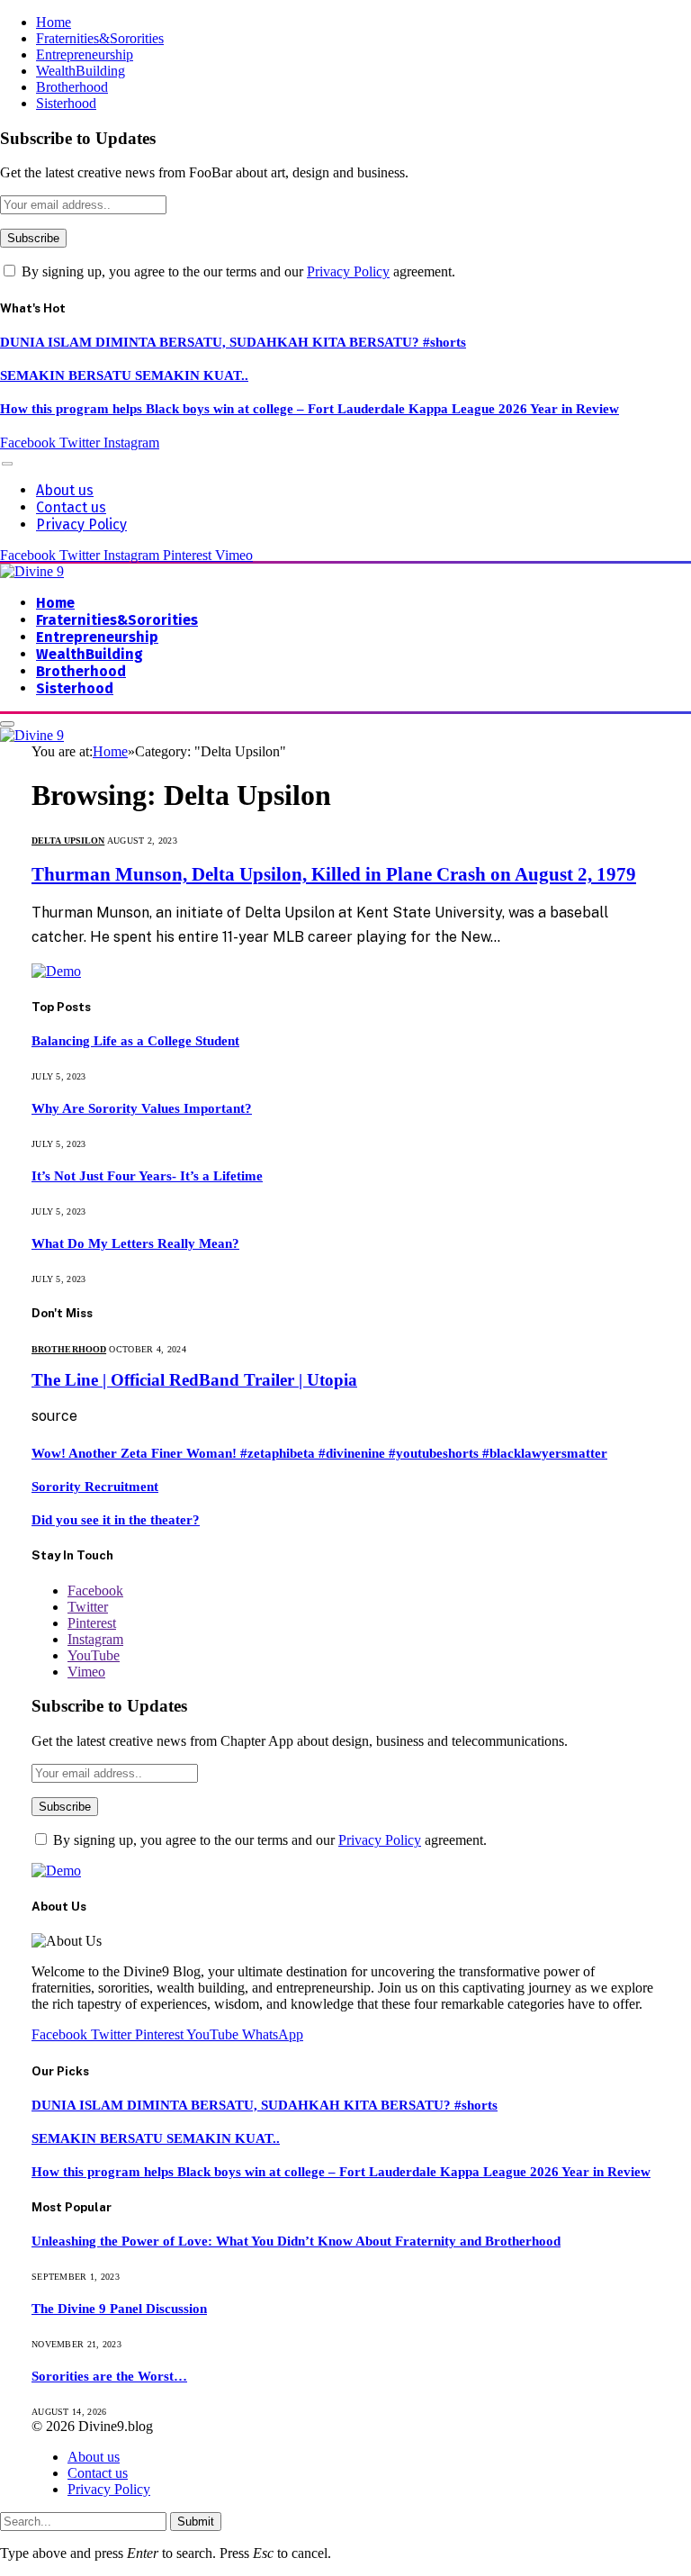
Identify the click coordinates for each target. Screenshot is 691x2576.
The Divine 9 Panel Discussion (119, 2309)
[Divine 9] (32, 571)
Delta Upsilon (68, 841)
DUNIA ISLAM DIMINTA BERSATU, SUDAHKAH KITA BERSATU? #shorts (233, 342)
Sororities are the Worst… (109, 2376)
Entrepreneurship (85, 54)
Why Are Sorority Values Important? (142, 1108)
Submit (196, 2522)
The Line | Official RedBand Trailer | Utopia (194, 1380)
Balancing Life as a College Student (135, 1041)
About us (65, 490)
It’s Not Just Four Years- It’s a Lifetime (147, 1176)
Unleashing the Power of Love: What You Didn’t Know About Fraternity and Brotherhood (296, 2241)
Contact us (71, 507)
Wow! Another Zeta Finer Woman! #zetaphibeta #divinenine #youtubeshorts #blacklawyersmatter (319, 1453)
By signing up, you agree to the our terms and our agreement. (237, 271)
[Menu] (7, 463)
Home (54, 22)
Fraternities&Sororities (100, 38)
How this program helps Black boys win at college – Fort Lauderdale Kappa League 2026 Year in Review (310, 409)
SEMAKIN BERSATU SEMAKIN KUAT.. (124, 375)
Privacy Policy (348, 271)
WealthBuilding (81, 71)
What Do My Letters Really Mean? (135, 1243)
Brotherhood (72, 87)
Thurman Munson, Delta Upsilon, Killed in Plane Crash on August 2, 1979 (334, 874)
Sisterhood (66, 103)
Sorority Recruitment (95, 1487)
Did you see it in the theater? (116, 1520)
